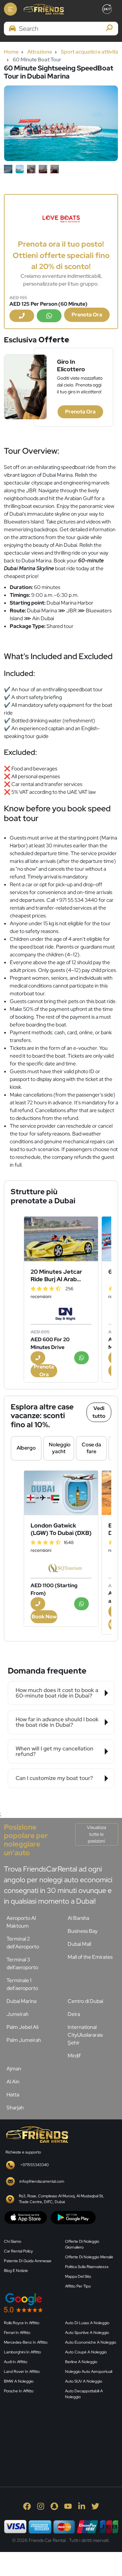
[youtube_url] (68, 2506)
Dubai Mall (79, 1944)
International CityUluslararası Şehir (85, 2035)
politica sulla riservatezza (87, 2267)
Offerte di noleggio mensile (89, 2257)
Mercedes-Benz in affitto (26, 2342)
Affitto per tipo (78, 2286)
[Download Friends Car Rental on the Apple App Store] (26, 2217)
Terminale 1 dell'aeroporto (22, 1984)
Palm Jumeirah (24, 2040)
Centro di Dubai (85, 2001)
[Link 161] (61, 1239)
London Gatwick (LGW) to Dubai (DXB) (61, 1529)
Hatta (13, 2095)
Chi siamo (13, 2241)
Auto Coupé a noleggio (86, 2352)
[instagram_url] (41, 2506)
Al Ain (13, 2082)
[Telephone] (22, 316)
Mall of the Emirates (90, 1957)
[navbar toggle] (10, 9)
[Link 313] (53, 2436)
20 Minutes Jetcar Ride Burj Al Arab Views (56, 1275)
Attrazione (40, 52)
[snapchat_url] (54, 2506)
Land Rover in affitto (22, 2372)
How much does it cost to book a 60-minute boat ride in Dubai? (57, 1693)
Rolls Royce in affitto (22, 2323)
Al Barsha (78, 1918)
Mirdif (74, 2056)
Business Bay (83, 1931)
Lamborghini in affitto (22, 2352)
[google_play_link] (73, 2217)
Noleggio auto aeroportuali (89, 2372)
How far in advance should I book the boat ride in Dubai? (57, 1722)
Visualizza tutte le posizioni (96, 1834)
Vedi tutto (99, 1412)
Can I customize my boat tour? (54, 1778)
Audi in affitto (16, 2362)
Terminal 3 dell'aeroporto (22, 1963)
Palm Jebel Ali (22, 2027)
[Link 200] (61, 1493)
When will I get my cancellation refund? (54, 1751)
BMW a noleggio (19, 2381)
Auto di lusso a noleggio (87, 2323)
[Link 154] (61, 219)
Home (11, 52)
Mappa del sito (78, 2276)
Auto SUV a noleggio (84, 2381)
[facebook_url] (27, 2506)
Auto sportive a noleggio (87, 2333)
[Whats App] (49, 316)
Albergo (26, 1448)
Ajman (14, 2069)
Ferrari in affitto (17, 2333)
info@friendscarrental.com (42, 2181)
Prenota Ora (87, 315)
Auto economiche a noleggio (91, 2342)
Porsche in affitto (19, 2391)
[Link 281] (36, 2134)
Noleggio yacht (60, 1448)
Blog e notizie (16, 2271)
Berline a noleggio (81, 2362)
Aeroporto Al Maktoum (21, 1922)
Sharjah (15, 2108)
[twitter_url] (95, 2506)
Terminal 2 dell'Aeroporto (23, 1943)
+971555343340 (34, 2165)
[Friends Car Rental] (43, 9)
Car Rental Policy (18, 2251)
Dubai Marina (21, 2001)
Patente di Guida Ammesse (28, 2261)
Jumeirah (18, 2014)
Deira (74, 2014)
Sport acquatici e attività (89, 52)
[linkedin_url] (82, 2506)
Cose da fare (91, 1448)
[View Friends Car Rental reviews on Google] (61, 2303)
